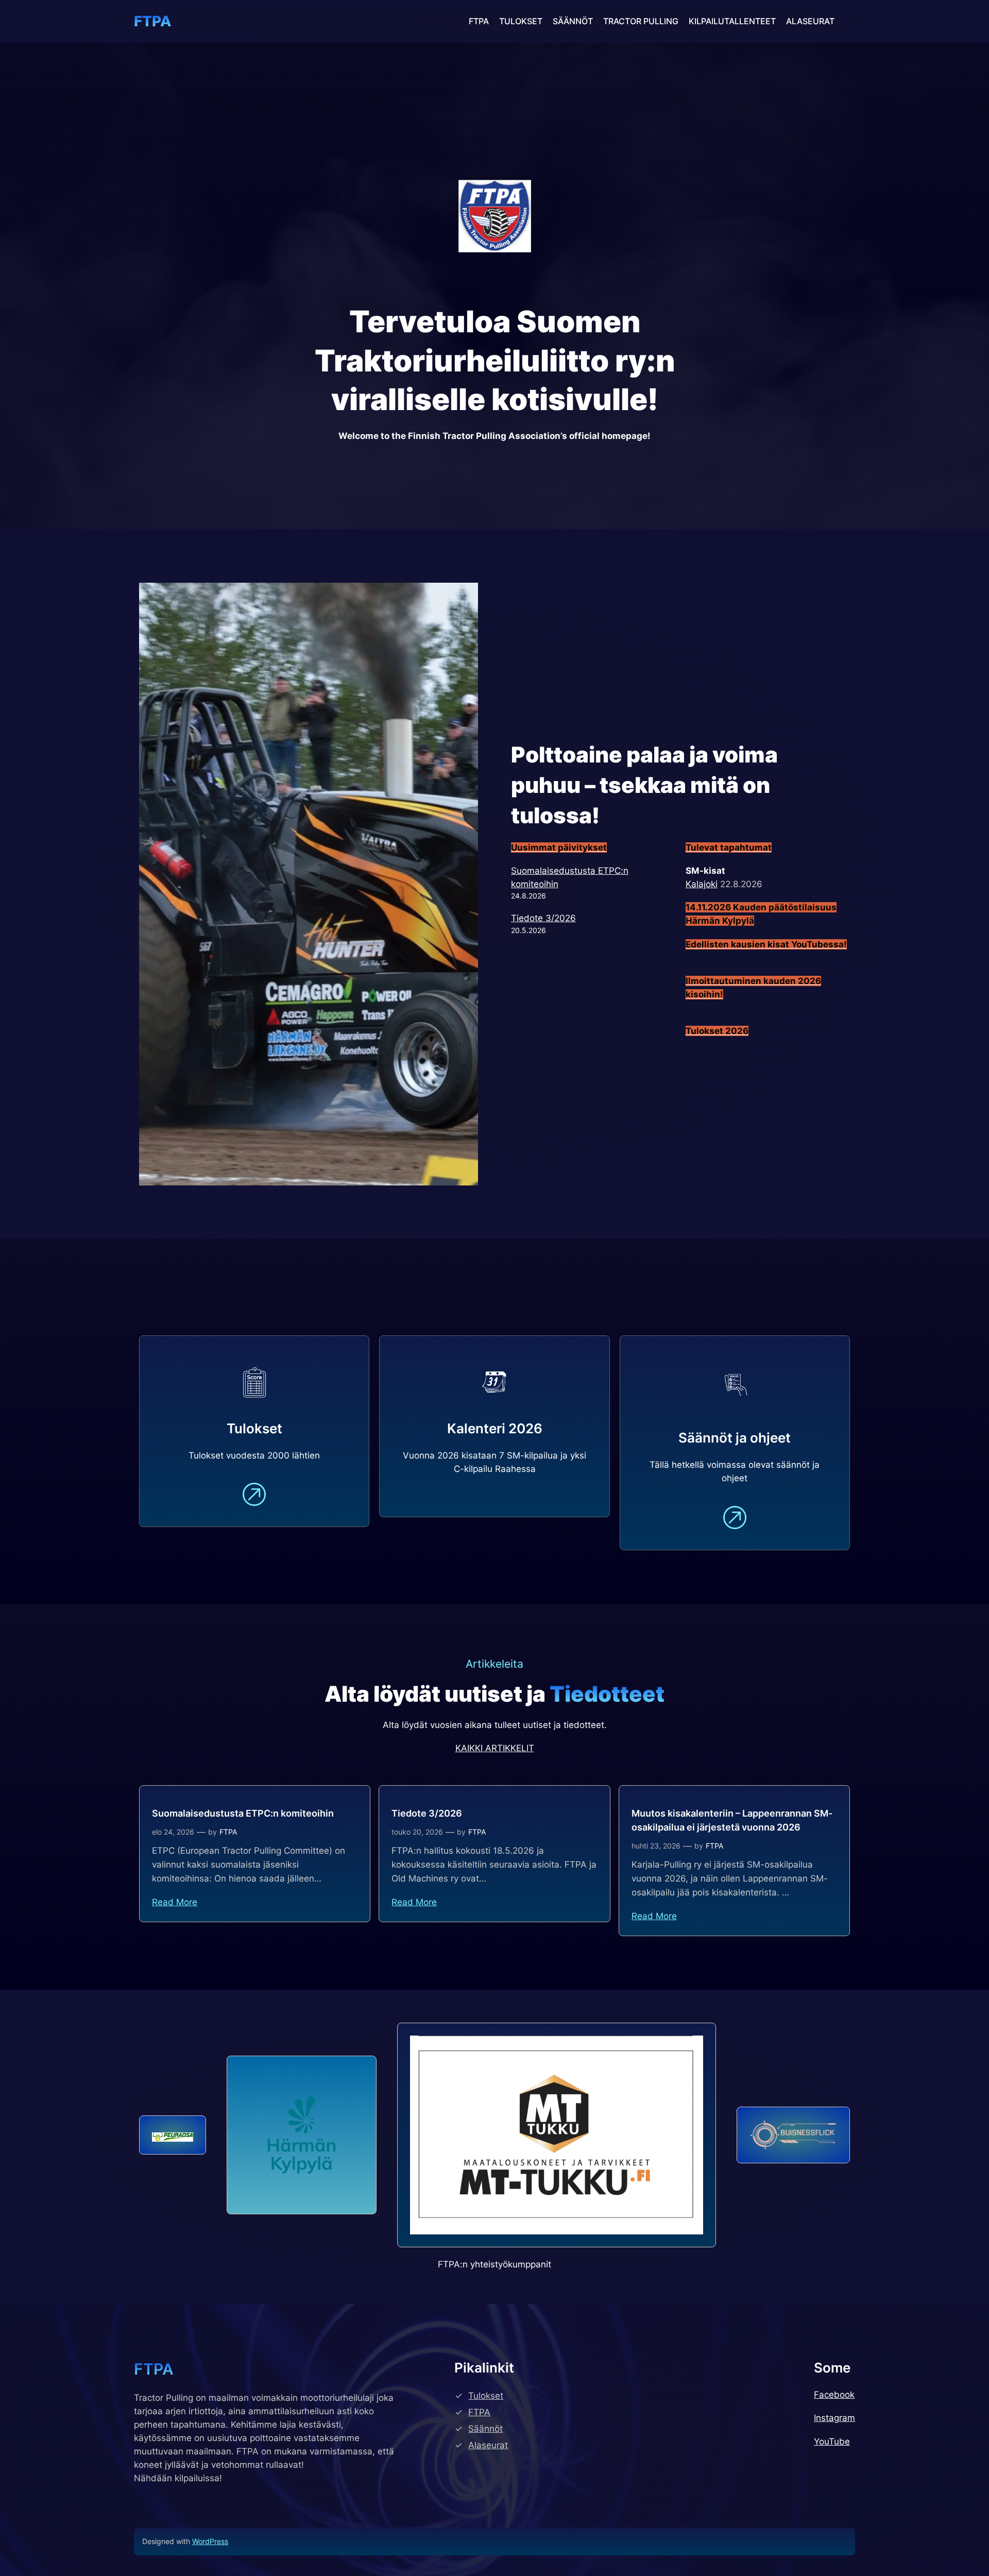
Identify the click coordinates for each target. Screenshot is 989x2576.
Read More (175, 1902)
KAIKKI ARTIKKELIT (495, 1748)
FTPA (153, 21)
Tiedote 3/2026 (543, 918)
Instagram (834, 2418)
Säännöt (485, 2429)
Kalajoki (702, 884)
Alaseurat (488, 2445)
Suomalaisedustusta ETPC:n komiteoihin (243, 1813)
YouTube (832, 2442)
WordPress (210, 2541)
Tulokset (486, 2396)
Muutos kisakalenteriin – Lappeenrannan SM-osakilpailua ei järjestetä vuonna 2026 (732, 1820)
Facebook (834, 2395)
